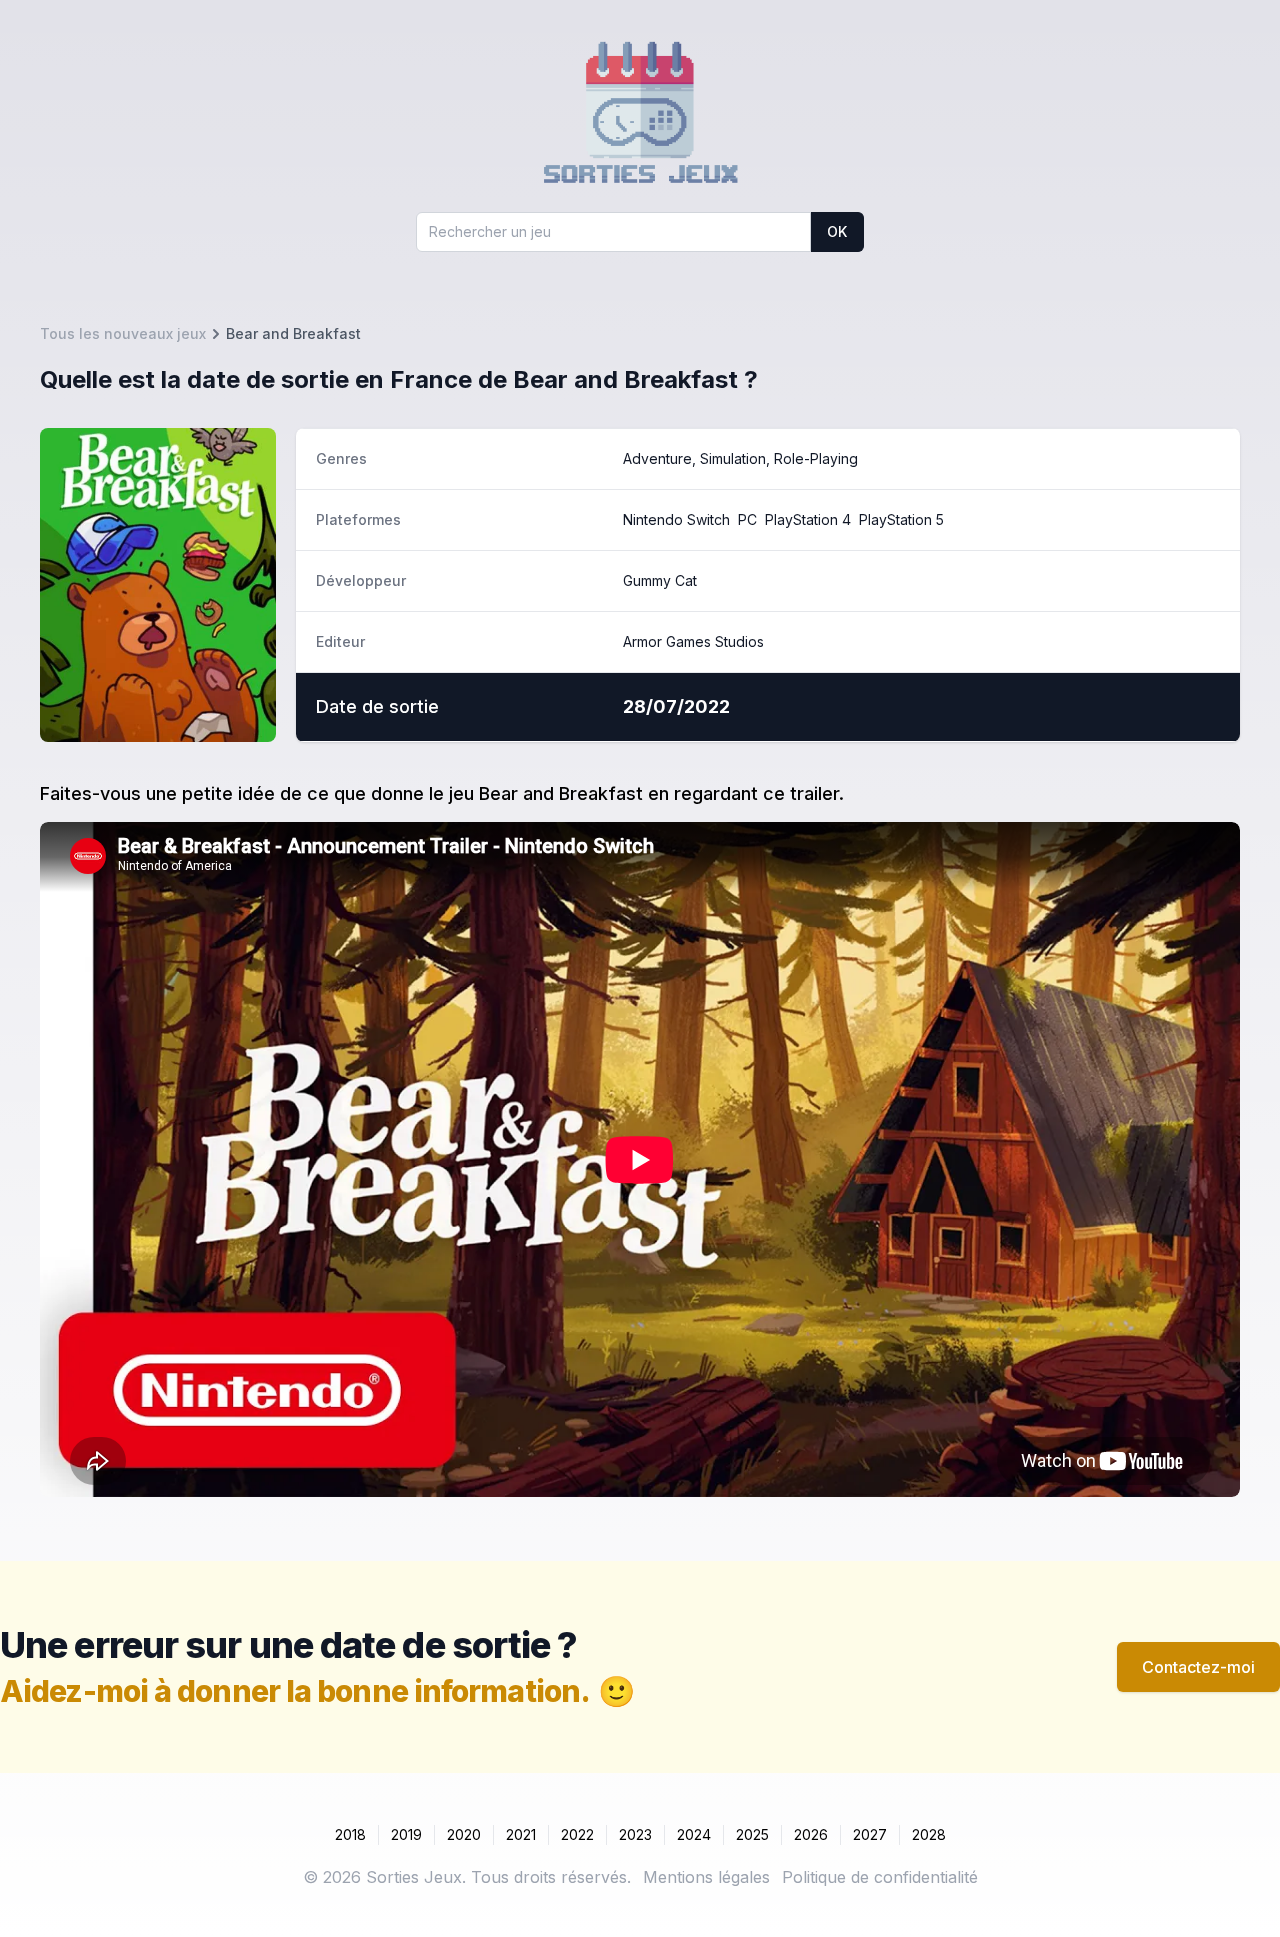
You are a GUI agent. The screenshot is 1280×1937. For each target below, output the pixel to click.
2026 (811, 1834)
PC (747, 519)
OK (837, 231)
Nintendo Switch (676, 519)
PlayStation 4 (808, 519)
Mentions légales (706, 1877)
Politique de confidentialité (880, 1877)
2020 (464, 1834)
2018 (350, 1834)
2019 (406, 1834)
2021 (521, 1834)
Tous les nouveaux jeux (123, 333)
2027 (870, 1834)
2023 (635, 1834)
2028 (929, 1834)
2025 (752, 1834)
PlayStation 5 (901, 519)
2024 (694, 1834)
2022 (577, 1834)
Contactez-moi (1198, 1667)
